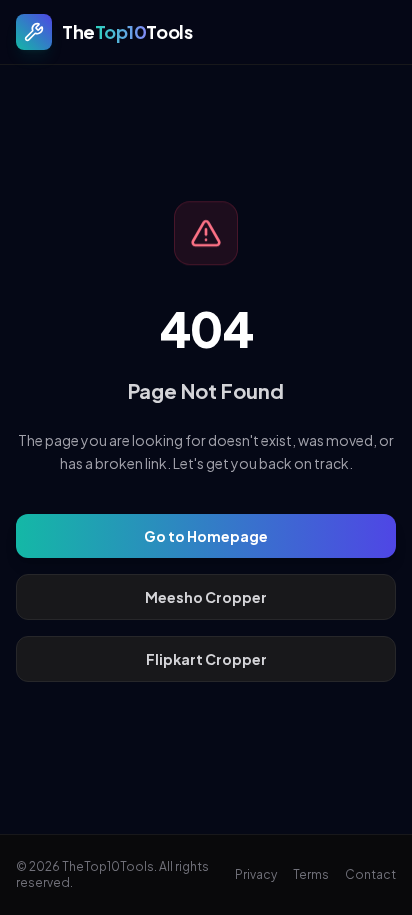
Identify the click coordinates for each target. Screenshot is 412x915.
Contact (370, 874)
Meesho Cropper (206, 597)
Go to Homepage (206, 536)
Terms (311, 874)
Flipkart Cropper (206, 659)
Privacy (256, 874)
